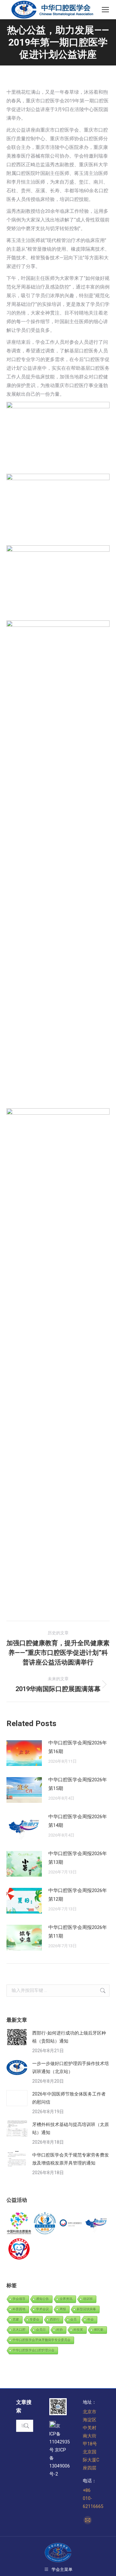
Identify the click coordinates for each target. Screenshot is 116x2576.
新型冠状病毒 (86, 2309)
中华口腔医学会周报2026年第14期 (78, 1821)
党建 (16, 2319)
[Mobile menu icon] (105, 10)
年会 (91, 2319)
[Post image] (24, 1753)
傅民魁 (99, 2330)
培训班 (88, 2299)
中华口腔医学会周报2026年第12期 (78, 1895)
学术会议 (43, 2309)
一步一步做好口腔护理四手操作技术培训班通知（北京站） (71, 2067)
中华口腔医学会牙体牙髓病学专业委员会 (42, 2340)
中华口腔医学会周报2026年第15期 (78, 1784)
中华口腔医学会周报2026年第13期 (78, 1858)
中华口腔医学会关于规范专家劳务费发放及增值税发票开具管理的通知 (71, 2159)
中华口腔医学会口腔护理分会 (34, 2350)
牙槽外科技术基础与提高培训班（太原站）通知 (71, 2128)
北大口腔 (19, 2330)
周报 (63, 2309)
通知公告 (43, 2299)
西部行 (55, 2319)
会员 (73, 2319)
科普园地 (19, 2309)
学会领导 (19, 2299)
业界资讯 (66, 2299)
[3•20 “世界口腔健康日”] (71, 2224)
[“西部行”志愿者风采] (19, 2224)
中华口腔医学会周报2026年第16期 (78, 1747)
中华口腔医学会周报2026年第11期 (78, 1932)
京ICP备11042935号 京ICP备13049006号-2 (60, 2450)
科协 (60, 2330)
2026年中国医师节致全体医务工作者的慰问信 (69, 2098)
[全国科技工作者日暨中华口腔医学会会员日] (45, 2224)
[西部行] (97, 2224)
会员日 (41, 2330)
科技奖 (78, 2330)
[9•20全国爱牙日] (19, 2249)
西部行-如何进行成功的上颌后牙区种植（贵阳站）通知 (69, 2037)
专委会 (34, 2319)
